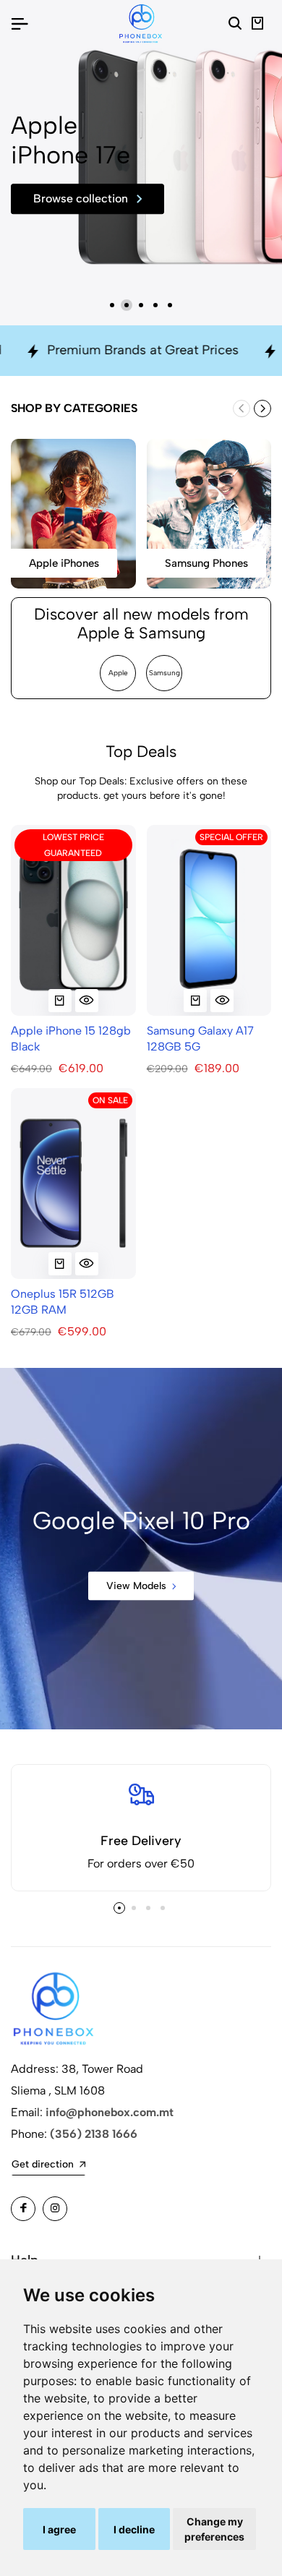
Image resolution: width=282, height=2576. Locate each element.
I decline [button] (134, 2529)
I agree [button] (59, 2529)
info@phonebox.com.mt (110, 2112)
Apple (118, 673)
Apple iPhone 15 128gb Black (71, 1039)
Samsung (164, 673)
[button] (112, 305)
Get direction (43, 2164)
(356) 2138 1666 (94, 2134)
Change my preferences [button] (214, 2529)
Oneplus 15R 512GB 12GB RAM (63, 1302)
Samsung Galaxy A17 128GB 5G (200, 1039)
